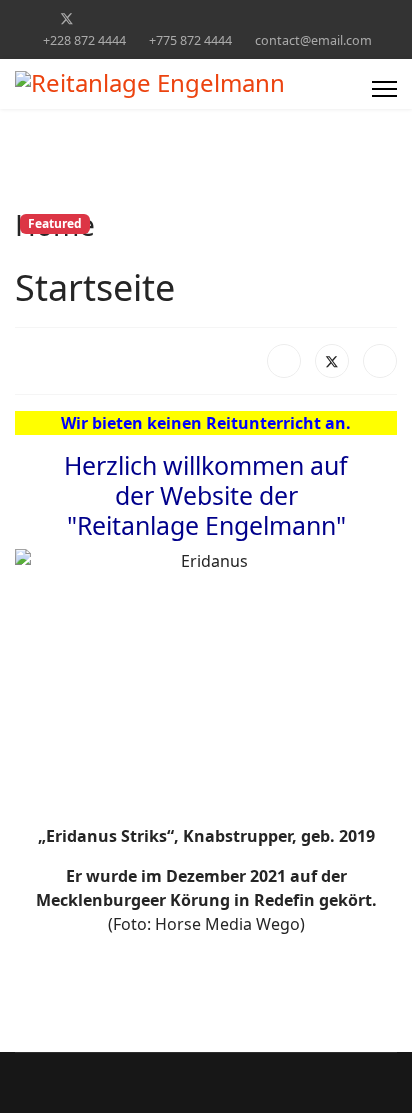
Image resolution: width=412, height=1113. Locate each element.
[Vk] (377, 18)
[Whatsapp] (315, 18)
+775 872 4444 (190, 40)
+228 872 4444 (84, 40)
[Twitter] (67, 18)
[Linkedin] (160, 18)
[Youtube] (129, 18)
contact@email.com (313, 40)
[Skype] (284, 18)
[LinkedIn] (380, 361)
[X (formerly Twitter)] (332, 361)
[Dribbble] (191, 18)
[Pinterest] (98, 18)
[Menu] (384, 89)
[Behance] (253, 18)
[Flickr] (346, 18)
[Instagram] (222, 18)
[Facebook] (34, 18)
